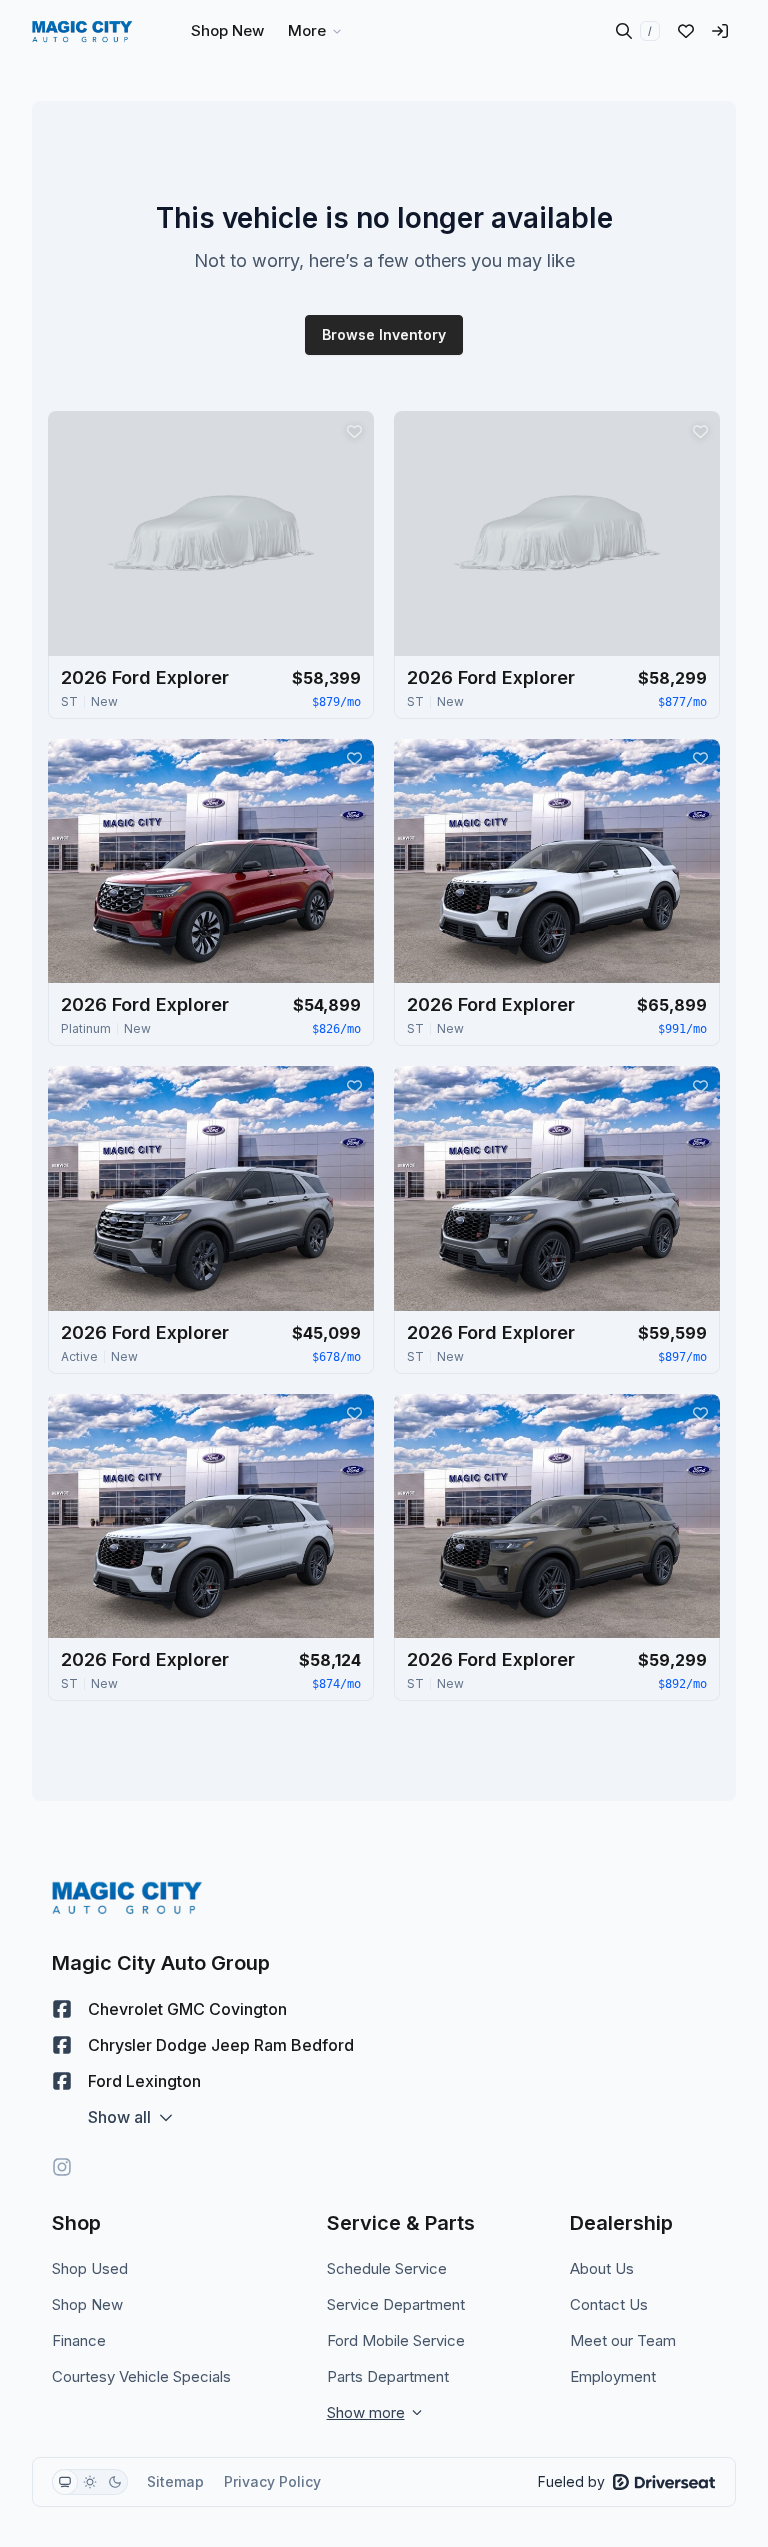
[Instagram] (62, 2167)
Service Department (396, 2304)
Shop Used (90, 2268)
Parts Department (388, 2376)
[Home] (82, 31)
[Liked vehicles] (686, 31)
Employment (613, 2376)
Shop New (87, 2304)
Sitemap (175, 2481)
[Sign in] (720, 31)
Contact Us (609, 2304)
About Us (602, 2268)
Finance (79, 2340)
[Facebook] (62, 2009)
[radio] (65, 2482)
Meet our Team (623, 2340)
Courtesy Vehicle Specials (141, 2376)
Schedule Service (387, 2268)
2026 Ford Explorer (145, 677)
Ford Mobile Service (396, 2340)
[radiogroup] (90, 2482)
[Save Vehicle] (354, 431)
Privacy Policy (272, 2481)
